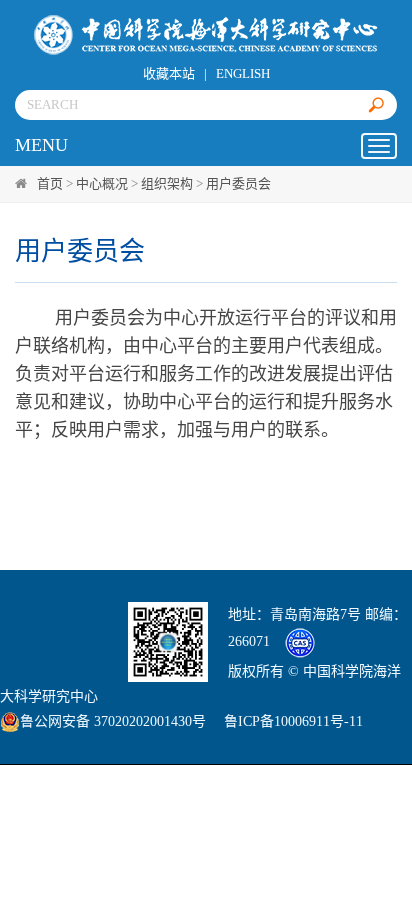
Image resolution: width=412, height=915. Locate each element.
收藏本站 (169, 73)
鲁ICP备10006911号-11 (293, 721)
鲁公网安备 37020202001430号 (113, 721)
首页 (50, 183)
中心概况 (102, 183)
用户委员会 (238, 183)
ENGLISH (243, 73)
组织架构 (167, 183)
